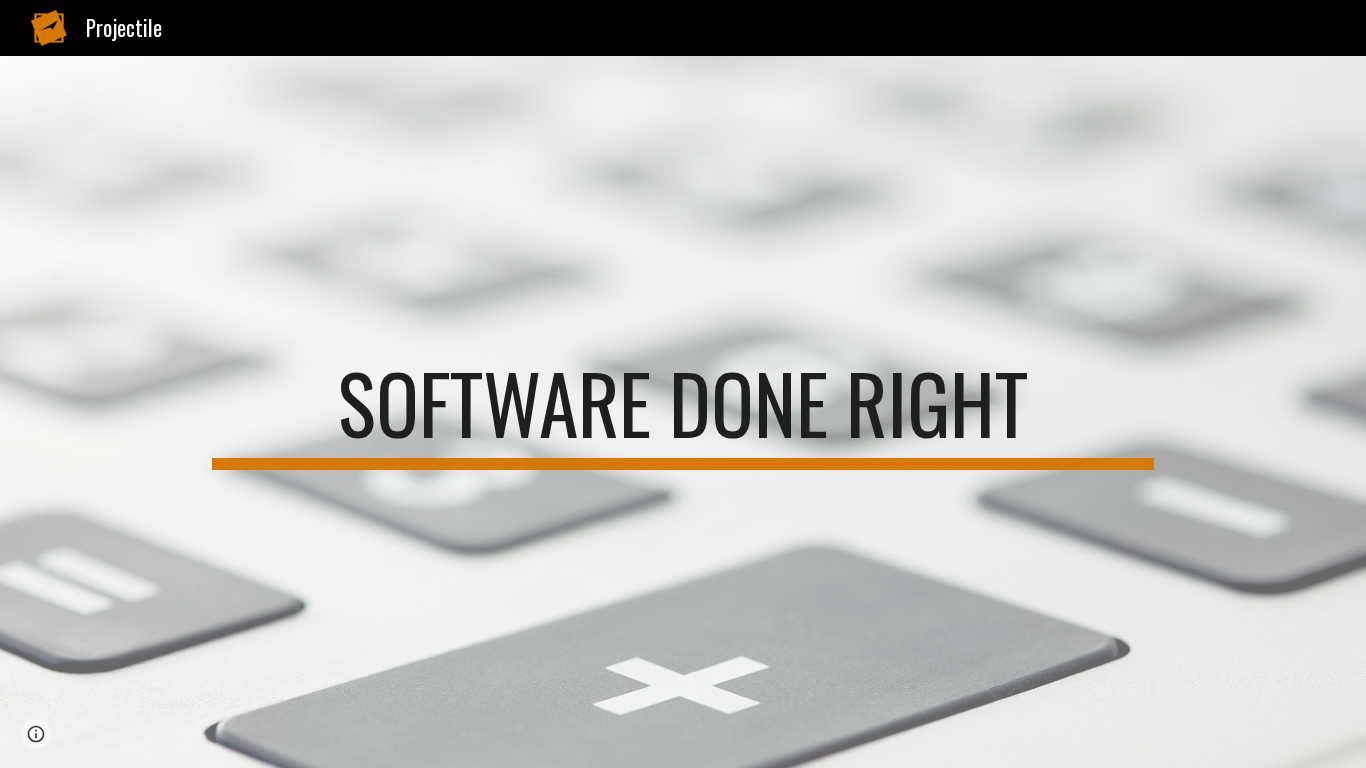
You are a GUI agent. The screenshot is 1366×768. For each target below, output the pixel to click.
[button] (36, 734)
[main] (682, 412)
